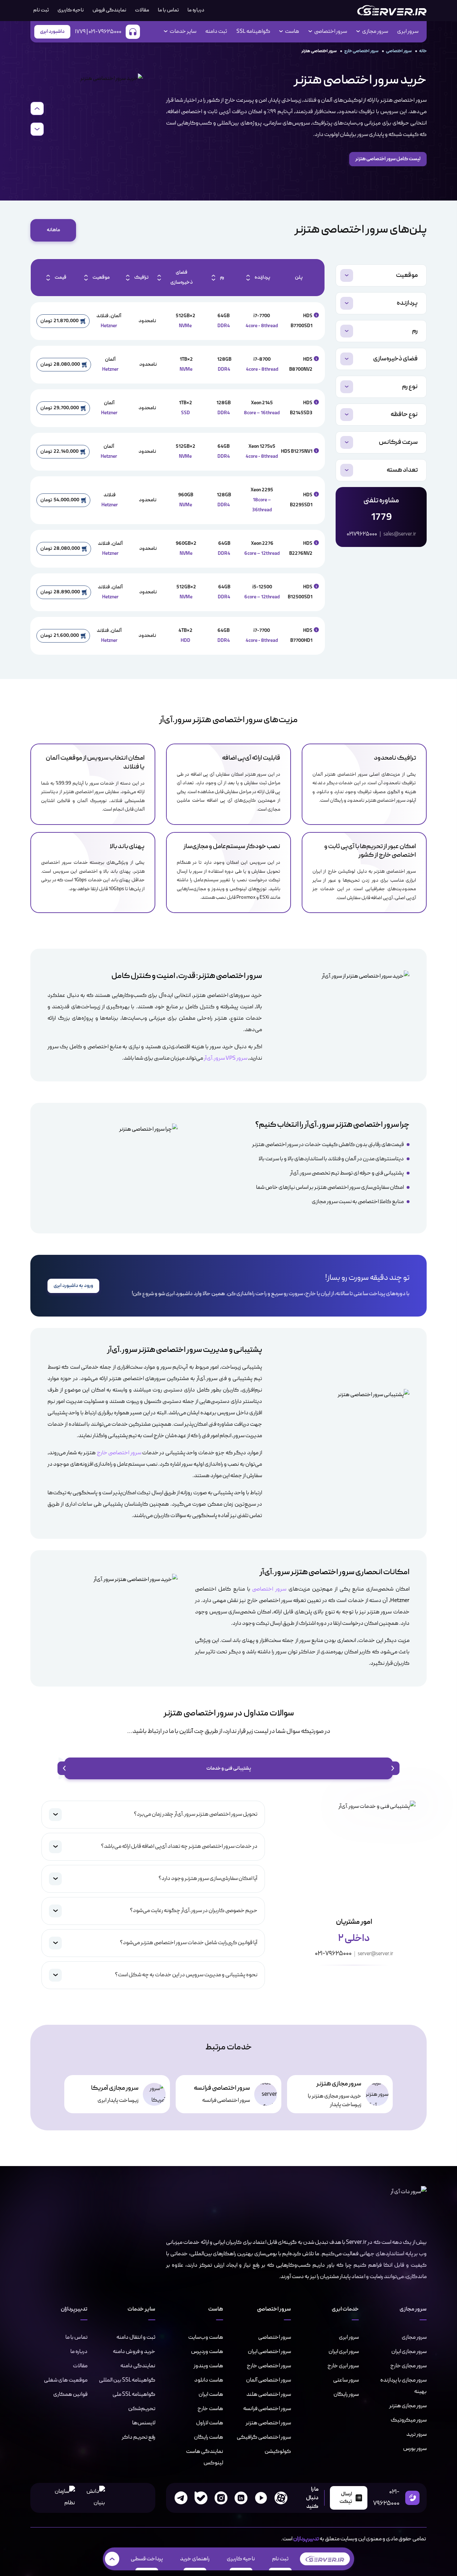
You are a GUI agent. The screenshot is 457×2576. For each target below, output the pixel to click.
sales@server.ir (400, 534)
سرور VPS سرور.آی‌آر (226, 1059)
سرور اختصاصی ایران (269, 2352)
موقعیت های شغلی (66, 2380)
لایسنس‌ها (144, 2423)
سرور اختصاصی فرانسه (267, 2409)
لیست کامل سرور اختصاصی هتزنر (388, 159)
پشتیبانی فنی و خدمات (229, 1768)
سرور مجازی (414, 2337)
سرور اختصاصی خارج (361, 51)
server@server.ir (375, 1954)
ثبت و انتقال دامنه (136, 2337)
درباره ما (196, 10)
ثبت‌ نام (41, 10)
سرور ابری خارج (343, 2366)
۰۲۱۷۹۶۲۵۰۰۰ (362, 534)
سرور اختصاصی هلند (269, 2394)
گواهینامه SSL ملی (134, 2394)
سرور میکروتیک (409, 2420)
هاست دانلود (209, 2380)
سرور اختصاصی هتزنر (268, 2423)
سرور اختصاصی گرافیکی (264, 2437)
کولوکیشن (278, 2451)
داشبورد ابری (52, 32)
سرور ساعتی (346, 2380)
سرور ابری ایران (344, 2352)
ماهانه (53, 230)
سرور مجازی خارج (408, 2366)
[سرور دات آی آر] (392, 10)
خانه (423, 51)
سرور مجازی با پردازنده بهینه (403, 2386)
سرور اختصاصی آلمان (268, 2380)
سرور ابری (408, 32)
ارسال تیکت (346, 2498)
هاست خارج (210, 2409)
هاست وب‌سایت (206, 2337)
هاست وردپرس (207, 2352)
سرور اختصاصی (399, 51)
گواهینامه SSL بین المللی (127, 2380)
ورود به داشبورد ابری (73, 1286)
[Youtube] (261, 2498)
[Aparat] (281, 2498)
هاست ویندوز (208, 2366)
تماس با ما (168, 10)
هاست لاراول (210, 2423)
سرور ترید (416, 2434)
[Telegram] (181, 2498)
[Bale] (201, 2498)
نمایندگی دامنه (138, 2366)
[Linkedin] (241, 2498)
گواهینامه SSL (253, 32)
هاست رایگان (209, 2437)
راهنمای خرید (195, 2559)
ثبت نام (280, 2559)
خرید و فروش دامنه (134, 2352)
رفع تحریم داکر (139, 2437)
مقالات (142, 10)
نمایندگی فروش (109, 10)
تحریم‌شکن (142, 2409)
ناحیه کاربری (71, 10)
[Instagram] (221, 2498)
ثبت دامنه (216, 32)
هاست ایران (211, 2394)
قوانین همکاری (70, 2394)
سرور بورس (415, 2449)
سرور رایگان (346, 2394)
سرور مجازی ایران (409, 2352)
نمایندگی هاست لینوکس (205, 2457)
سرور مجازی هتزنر (408, 2406)
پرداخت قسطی (147, 2559)
